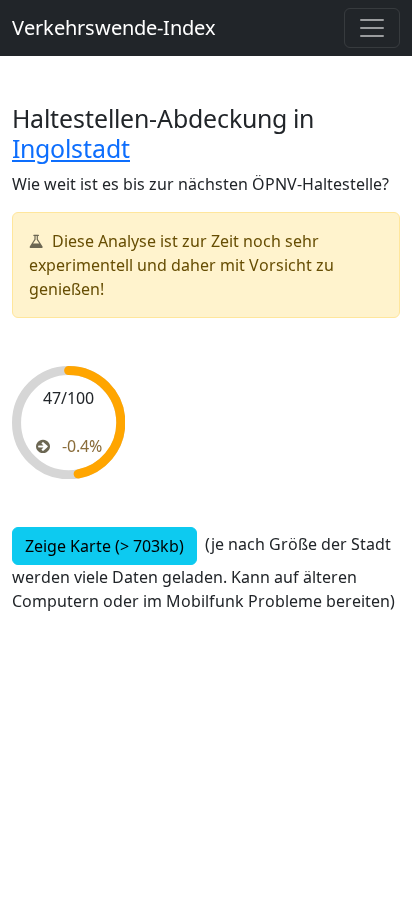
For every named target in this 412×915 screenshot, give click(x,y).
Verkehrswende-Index (114, 27)
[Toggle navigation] (372, 28)
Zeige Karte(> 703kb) (104, 546)
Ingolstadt (71, 148)
